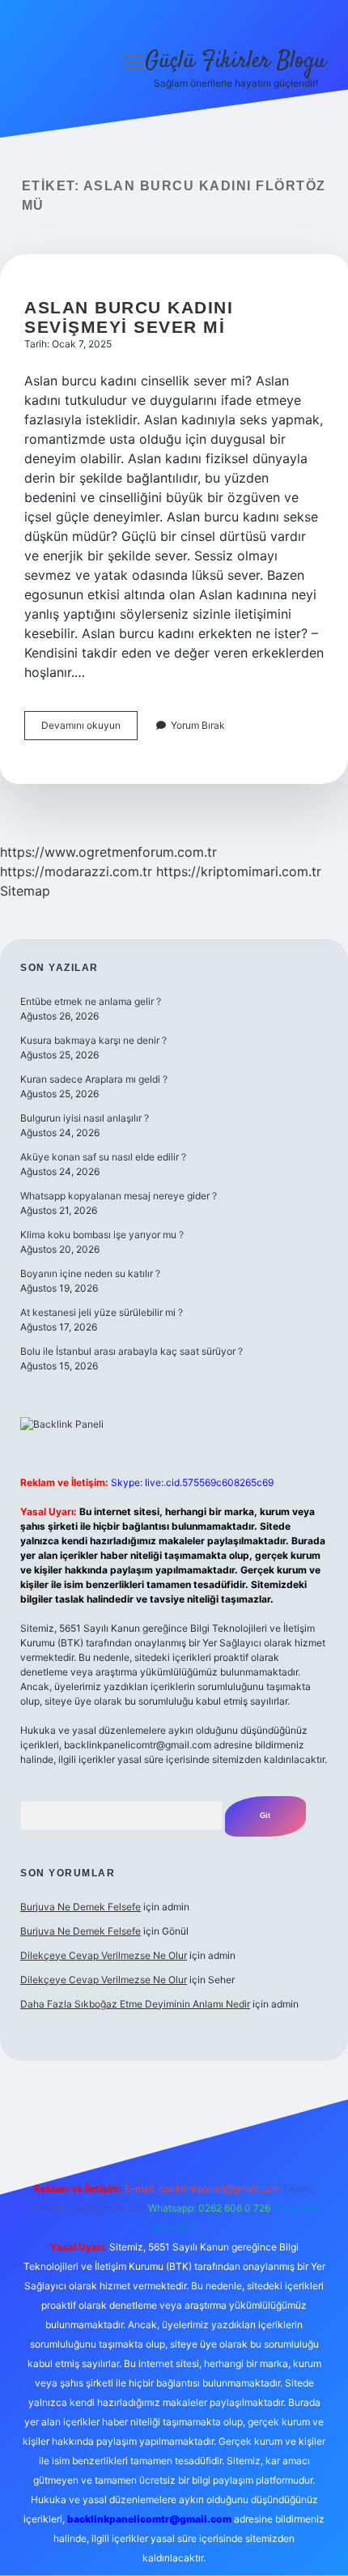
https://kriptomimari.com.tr (239, 871)
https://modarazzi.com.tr (76, 871)
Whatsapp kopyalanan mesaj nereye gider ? (119, 1196)
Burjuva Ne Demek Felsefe (81, 1907)
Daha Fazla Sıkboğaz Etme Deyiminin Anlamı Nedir (135, 2004)
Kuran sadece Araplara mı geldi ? (94, 1079)
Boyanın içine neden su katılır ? (90, 1273)
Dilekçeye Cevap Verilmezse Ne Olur (104, 1955)
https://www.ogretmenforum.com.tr (108, 852)
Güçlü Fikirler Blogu (236, 62)
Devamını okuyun (89, 729)
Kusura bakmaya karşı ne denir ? (93, 1040)
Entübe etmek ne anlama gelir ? (91, 1001)
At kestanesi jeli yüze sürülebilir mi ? (102, 1312)
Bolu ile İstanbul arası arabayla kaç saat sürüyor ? (132, 1351)
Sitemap (25, 891)
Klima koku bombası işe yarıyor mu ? (102, 1235)
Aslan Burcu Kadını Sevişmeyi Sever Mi (129, 317)
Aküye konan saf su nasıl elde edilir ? (103, 1157)
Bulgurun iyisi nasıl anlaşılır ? (85, 1118)
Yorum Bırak (198, 725)
